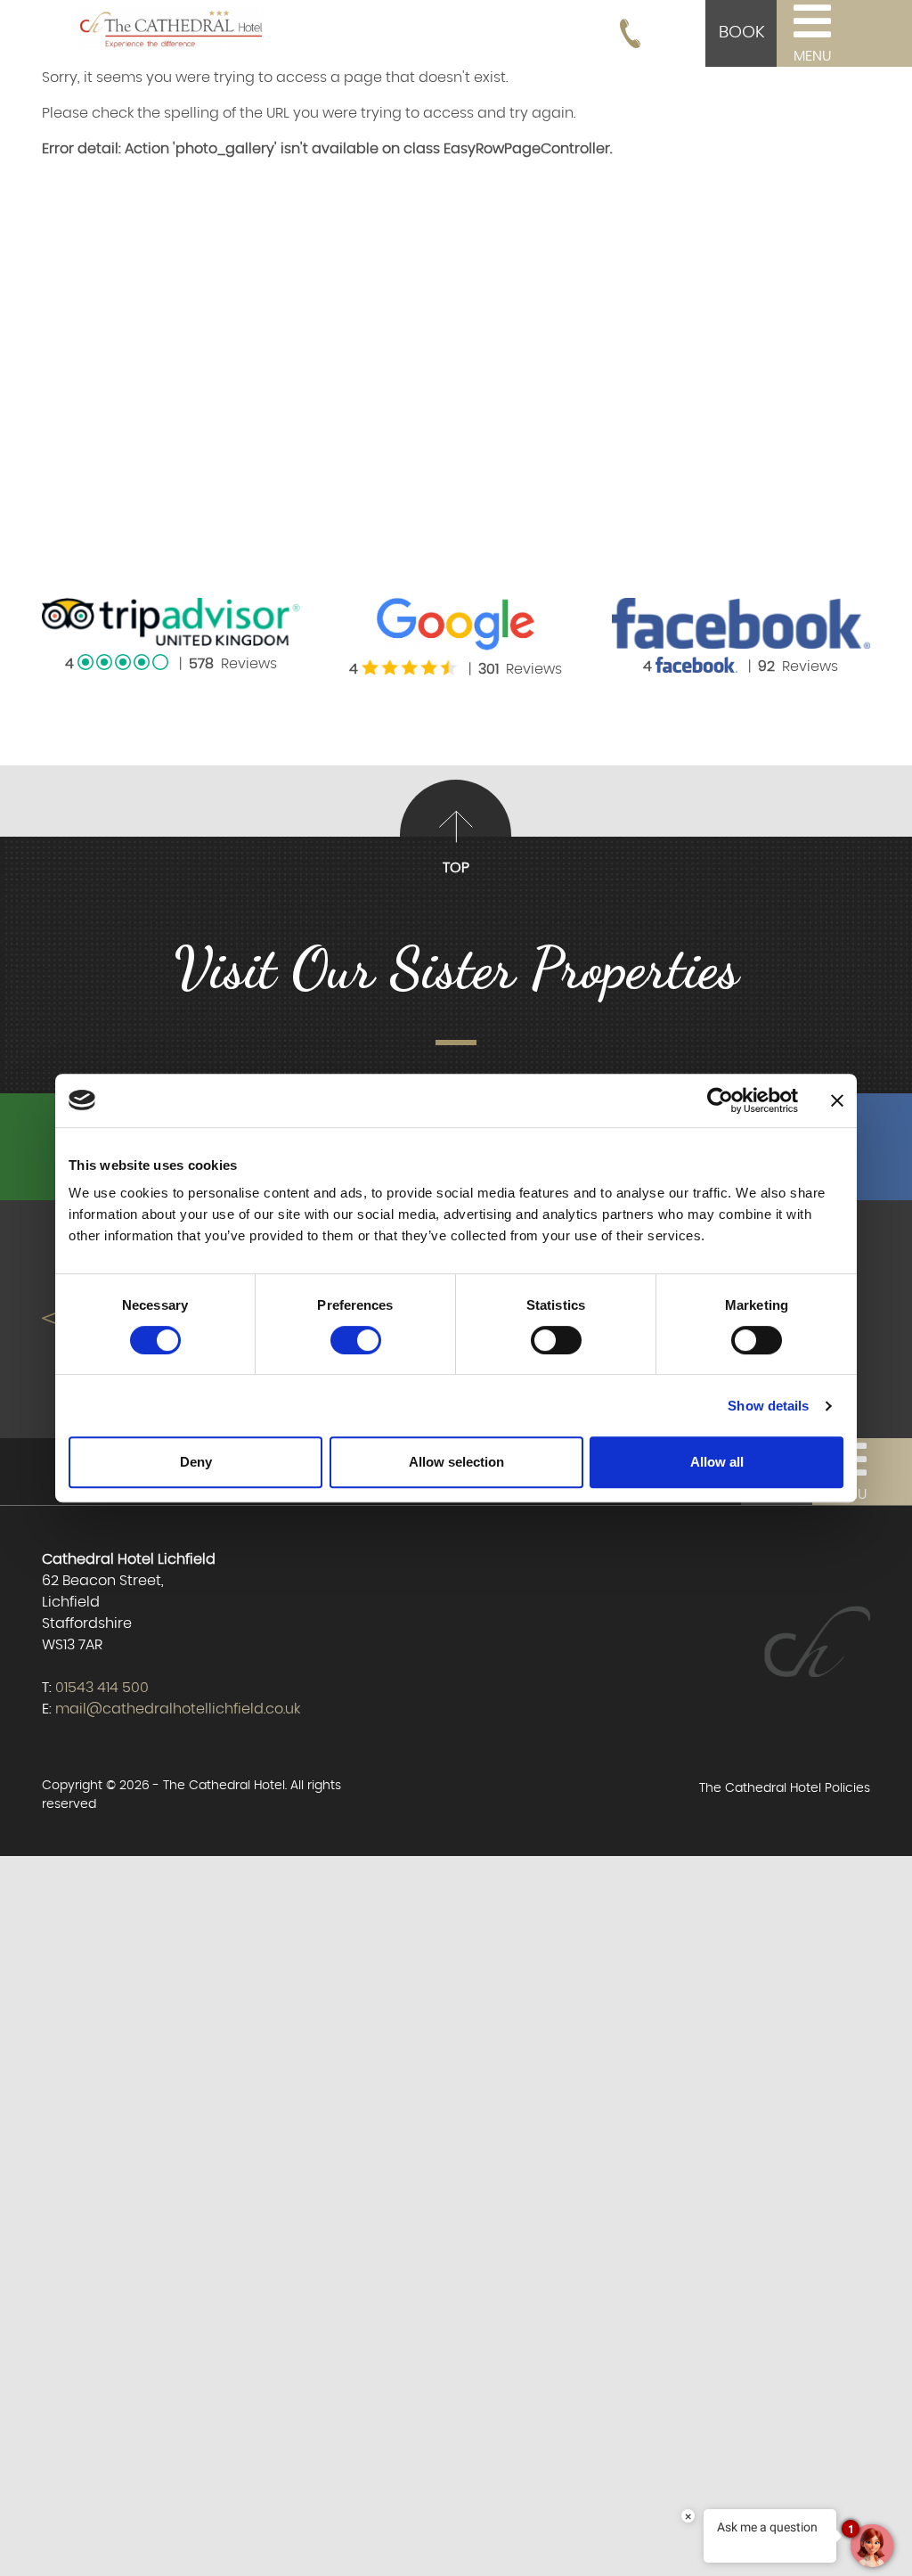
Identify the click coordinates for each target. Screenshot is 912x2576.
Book (741, 33)
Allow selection (456, 1462)
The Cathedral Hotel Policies (785, 1788)
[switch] (356, 1340)
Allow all (717, 1462)
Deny (196, 1462)
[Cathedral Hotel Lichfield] (171, 26)
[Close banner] (837, 1100)
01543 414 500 (102, 1688)
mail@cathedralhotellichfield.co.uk (178, 1709)
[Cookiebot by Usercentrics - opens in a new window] (720, 1100)
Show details (768, 1406)
